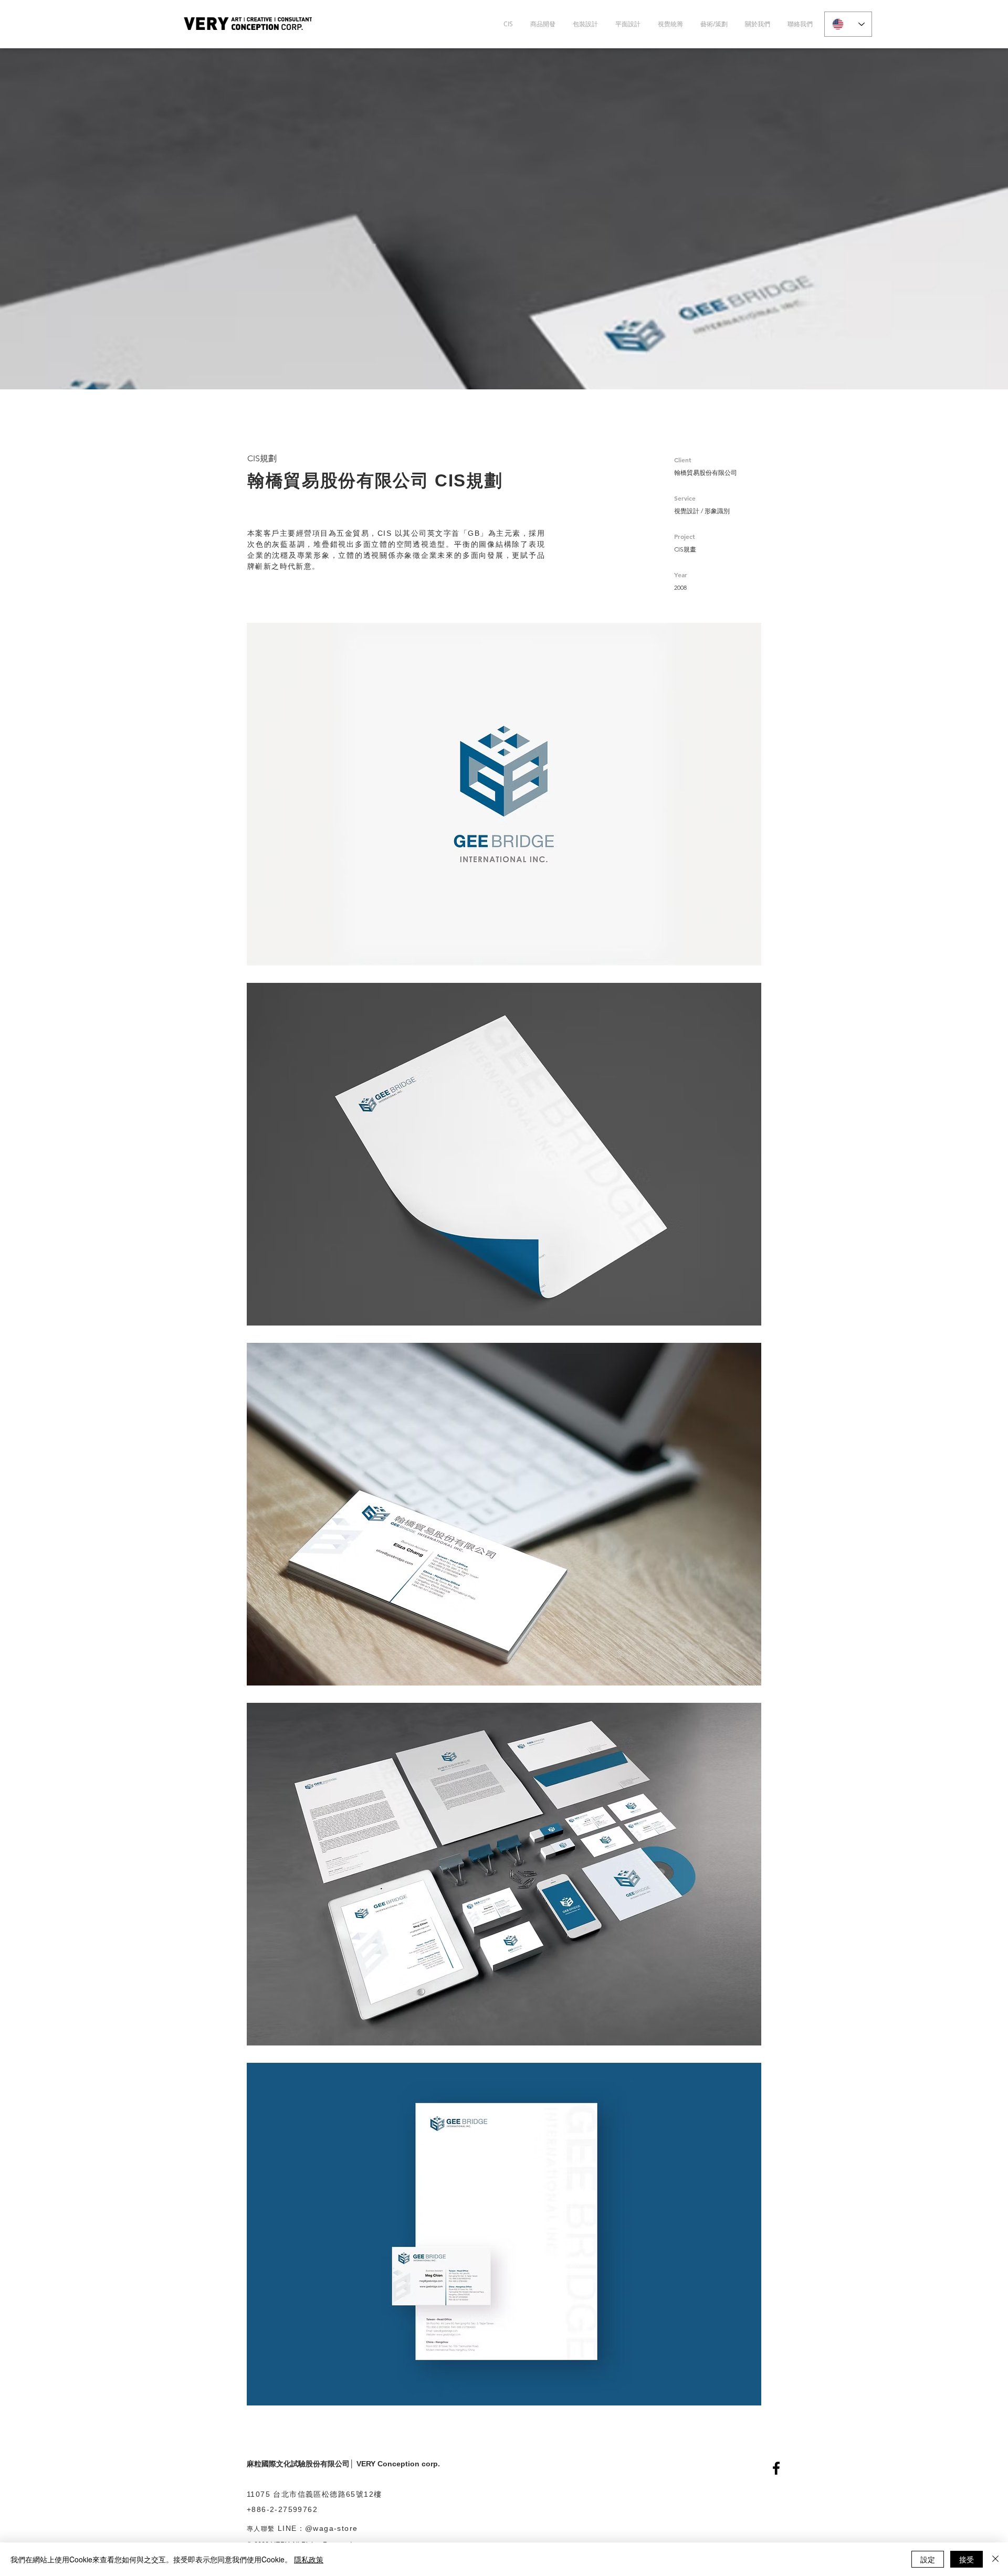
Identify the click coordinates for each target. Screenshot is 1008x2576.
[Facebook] (776, 2468)
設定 (928, 2559)
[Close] (995, 2559)
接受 (967, 2559)
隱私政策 (309, 2559)
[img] (504, 794)
